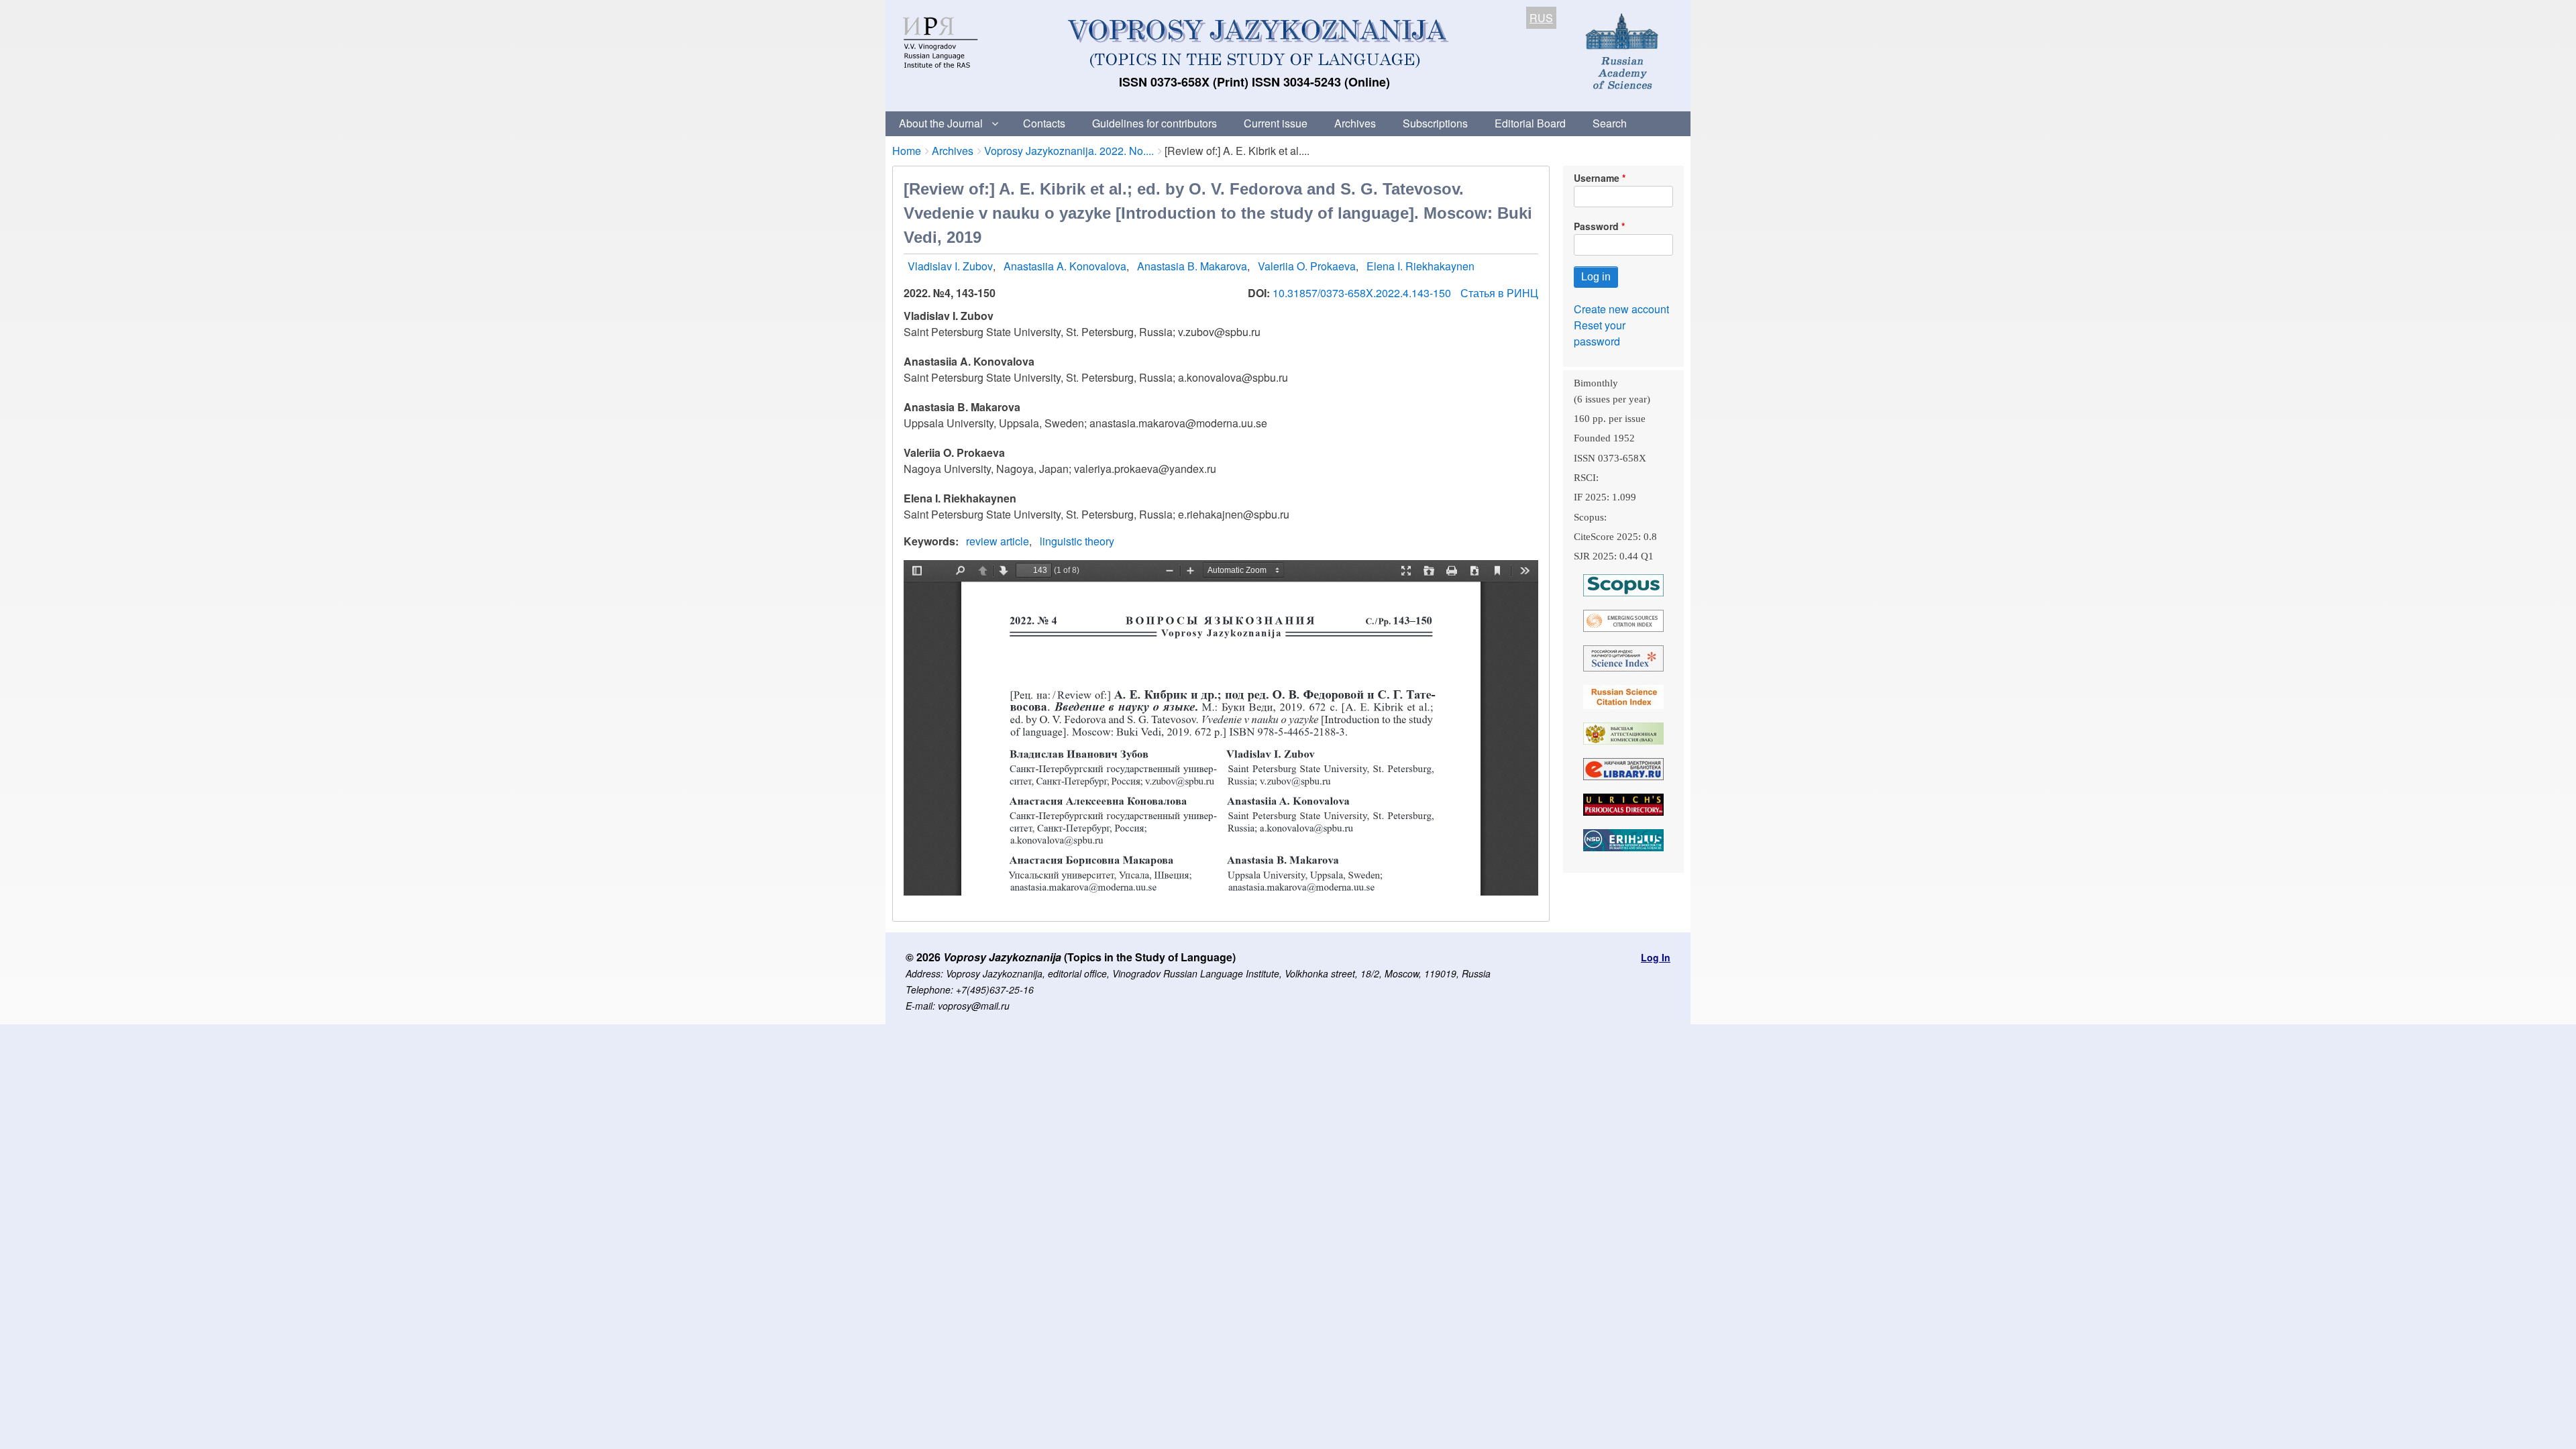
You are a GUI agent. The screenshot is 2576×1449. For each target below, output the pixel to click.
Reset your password (1600, 333)
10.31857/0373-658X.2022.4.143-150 (1363, 293)
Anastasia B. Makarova (1192, 266)
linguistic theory (1077, 541)
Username (1597, 178)
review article (998, 541)
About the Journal (941, 123)
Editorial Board (1530, 123)
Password (1596, 226)
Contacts (1044, 123)
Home (907, 151)
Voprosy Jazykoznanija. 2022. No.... (1069, 151)
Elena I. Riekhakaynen (1420, 266)
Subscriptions (1435, 123)
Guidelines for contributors (1155, 123)
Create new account (1621, 309)
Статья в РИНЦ (1499, 293)
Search (1610, 123)
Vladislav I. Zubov (950, 266)
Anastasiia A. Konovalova (1065, 266)
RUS (1541, 18)
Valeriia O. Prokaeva (1307, 266)
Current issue (1276, 123)
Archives (1355, 123)
